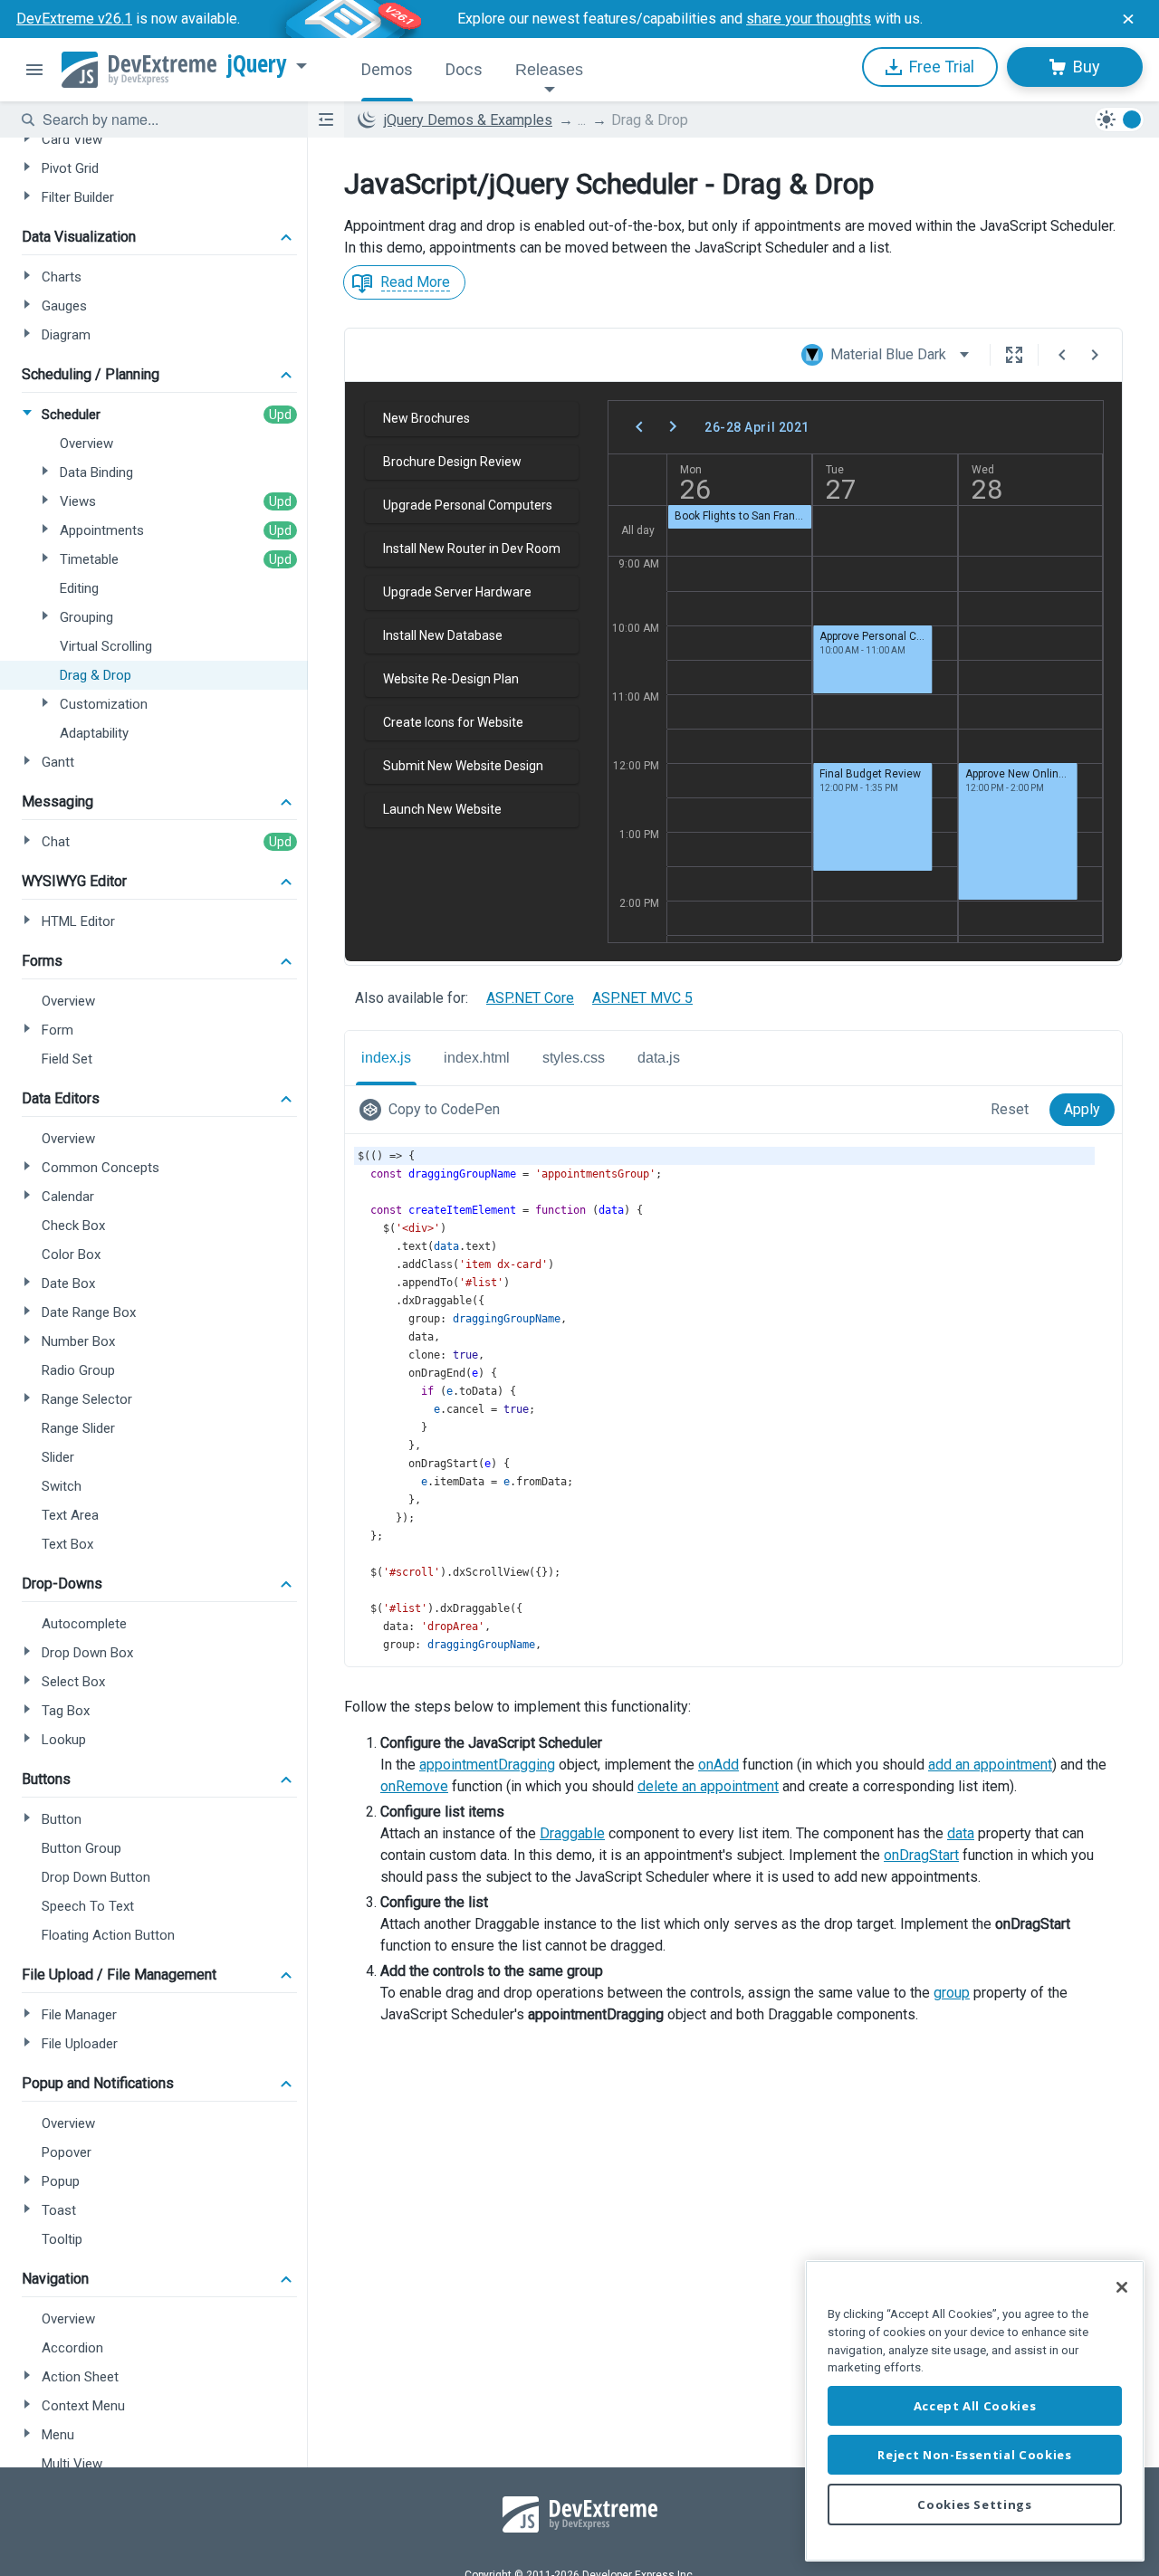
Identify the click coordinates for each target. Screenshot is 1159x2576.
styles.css (574, 1058)
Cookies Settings (975, 2504)
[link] (433, 1110)
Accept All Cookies (975, 2406)
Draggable (572, 1833)
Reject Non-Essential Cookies (974, 2455)
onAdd (718, 1765)
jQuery (257, 64)
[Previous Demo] (1062, 355)
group (952, 1993)
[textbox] (164, 119)
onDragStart (921, 1855)
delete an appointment (708, 1786)
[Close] (1122, 2287)
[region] (975, 2411)
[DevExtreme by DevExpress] (139, 70)
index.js (386, 1058)
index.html (477, 1058)
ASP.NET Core (530, 998)
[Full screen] (1014, 355)
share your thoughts (809, 19)
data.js (659, 1058)
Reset (1010, 1109)
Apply (1082, 1109)
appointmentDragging (487, 1765)
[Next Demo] (1095, 355)
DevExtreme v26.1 (74, 19)
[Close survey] (1128, 19)
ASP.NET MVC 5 (642, 998)
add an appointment (990, 1765)
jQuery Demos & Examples (468, 120)
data (961, 1833)
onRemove (414, 1786)
